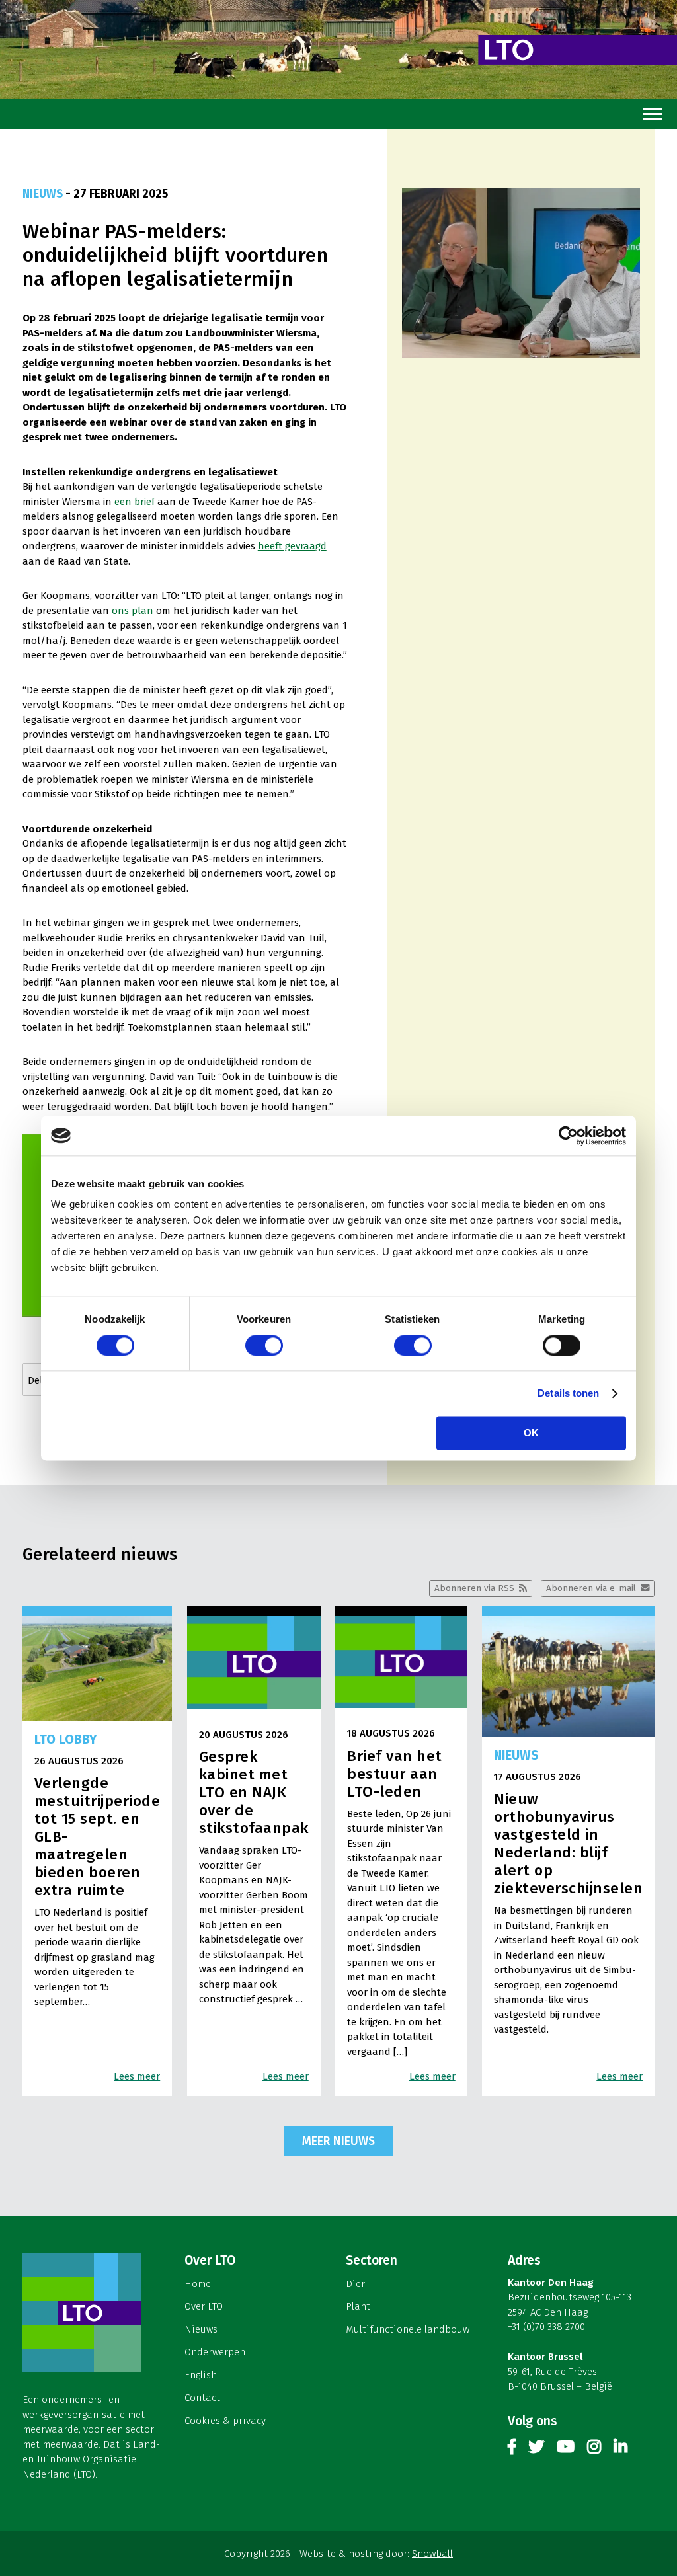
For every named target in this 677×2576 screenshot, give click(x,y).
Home (198, 2284)
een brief (135, 502)
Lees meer (137, 2076)
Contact (202, 2398)
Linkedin (620, 2449)
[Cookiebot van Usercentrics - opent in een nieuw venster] (568, 1136)
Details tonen (568, 1393)
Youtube (566, 2449)
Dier (355, 2284)
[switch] (264, 1345)
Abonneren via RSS (474, 1588)
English (201, 2375)
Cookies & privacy (225, 2421)
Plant (358, 2306)
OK (531, 1433)
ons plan (133, 611)
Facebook (512, 2449)
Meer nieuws (338, 2141)
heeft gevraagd (292, 546)
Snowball (432, 2554)
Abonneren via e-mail (591, 1588)
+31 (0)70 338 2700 (546, 2327)
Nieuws (201, 2329)
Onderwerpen (215, 2352)
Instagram (594, 2449)
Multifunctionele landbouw (408, 2329)
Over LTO (204, 2306)
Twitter (536, 2449)
